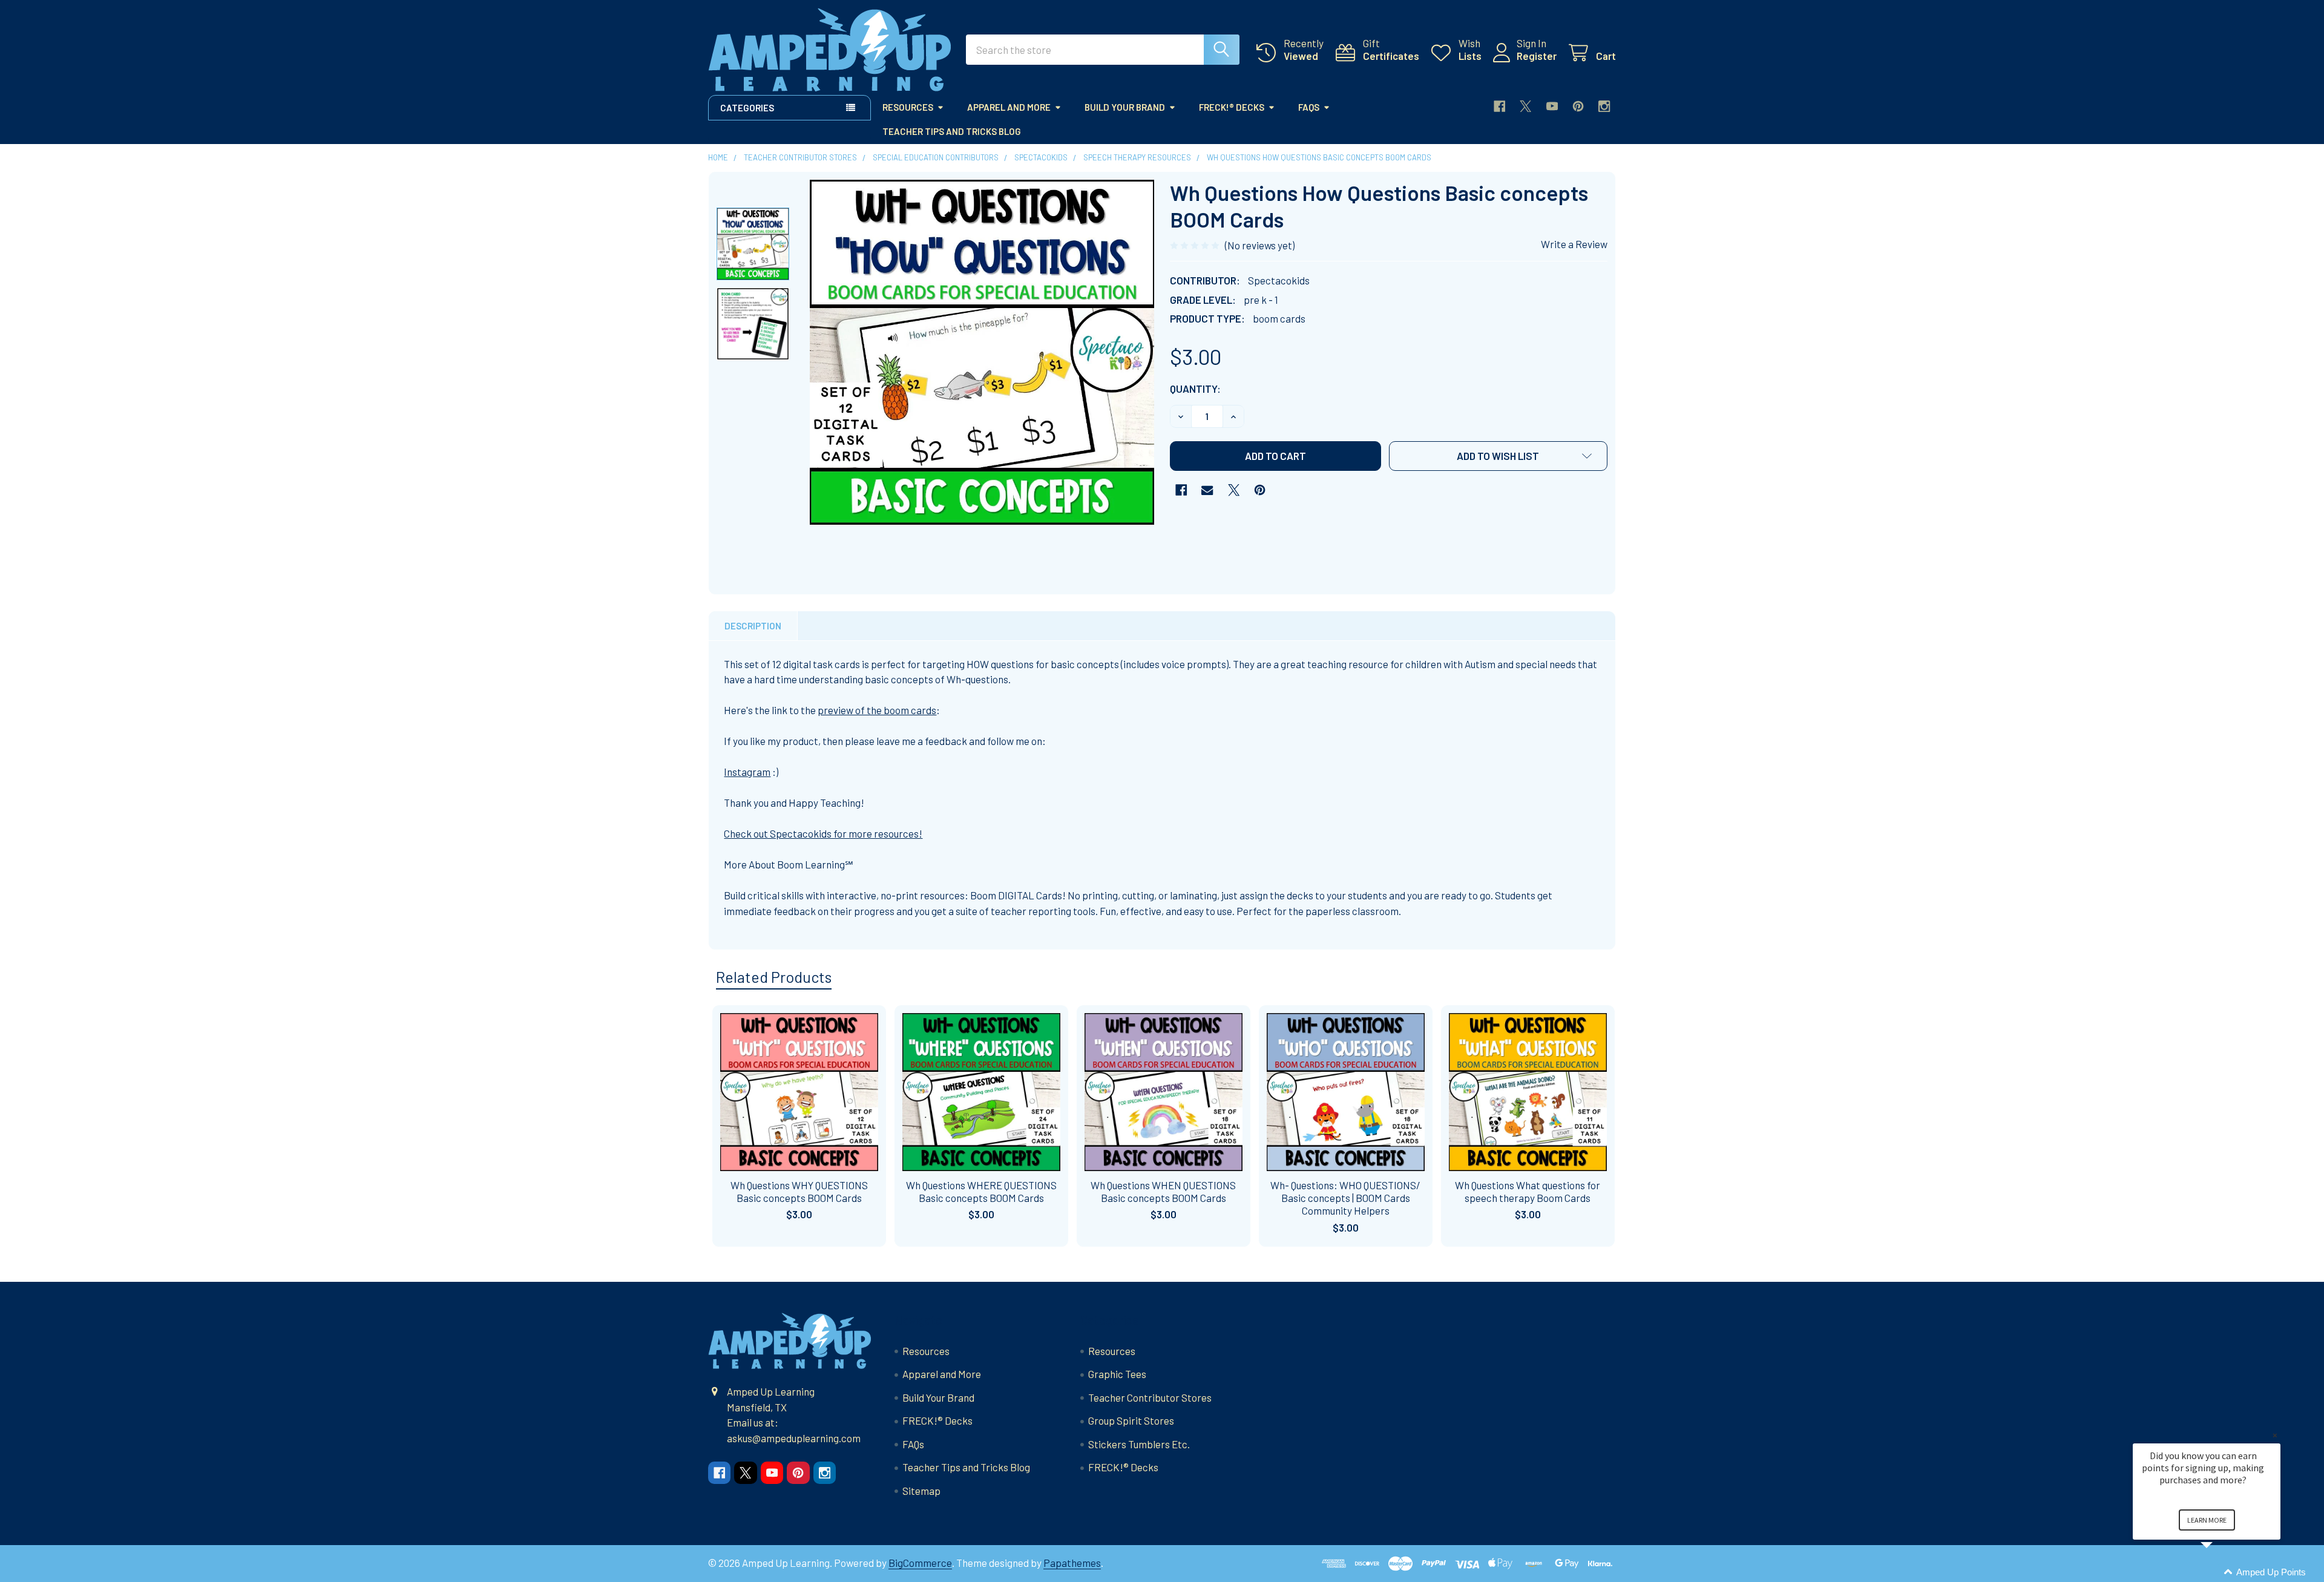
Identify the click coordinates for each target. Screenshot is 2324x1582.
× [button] (2275, 1435)
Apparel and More (1009, 107)
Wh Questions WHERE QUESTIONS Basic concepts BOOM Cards (981, 1191)
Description (753, 626)
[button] (1498, 456)
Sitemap (921, 1491)
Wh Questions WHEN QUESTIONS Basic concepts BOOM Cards (1163, 1191)
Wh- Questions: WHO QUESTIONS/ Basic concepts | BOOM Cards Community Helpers (1345, 1198)
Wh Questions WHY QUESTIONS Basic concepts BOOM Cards (799, 1191)
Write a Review (1574, 244)
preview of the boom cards (877, 710)
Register (1537, 56)
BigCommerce (920, 1563)
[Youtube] (1552, 106)
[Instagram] (1604, 106)
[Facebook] (1499, 106)
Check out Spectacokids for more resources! (823, 833)
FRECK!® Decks (1232, 107)
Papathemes (1072, 1563)
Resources (908, 107)
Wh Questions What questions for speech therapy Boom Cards (1528, 1191)
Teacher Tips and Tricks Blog (952, 131)
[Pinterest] (1578, 106)
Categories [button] (747, 108)
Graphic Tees (1117, 1374)
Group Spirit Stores (1131, 1420)
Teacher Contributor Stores (1150, 1397)
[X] (1525, 106)
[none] (982, 352)
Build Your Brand (1125, 107)
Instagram (747, 772)
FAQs (1309, 107)
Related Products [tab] (774, 977)
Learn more (2207, 1520)
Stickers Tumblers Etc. (1139, 1444)
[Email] (1207, 490)
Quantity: (1195, 389)
